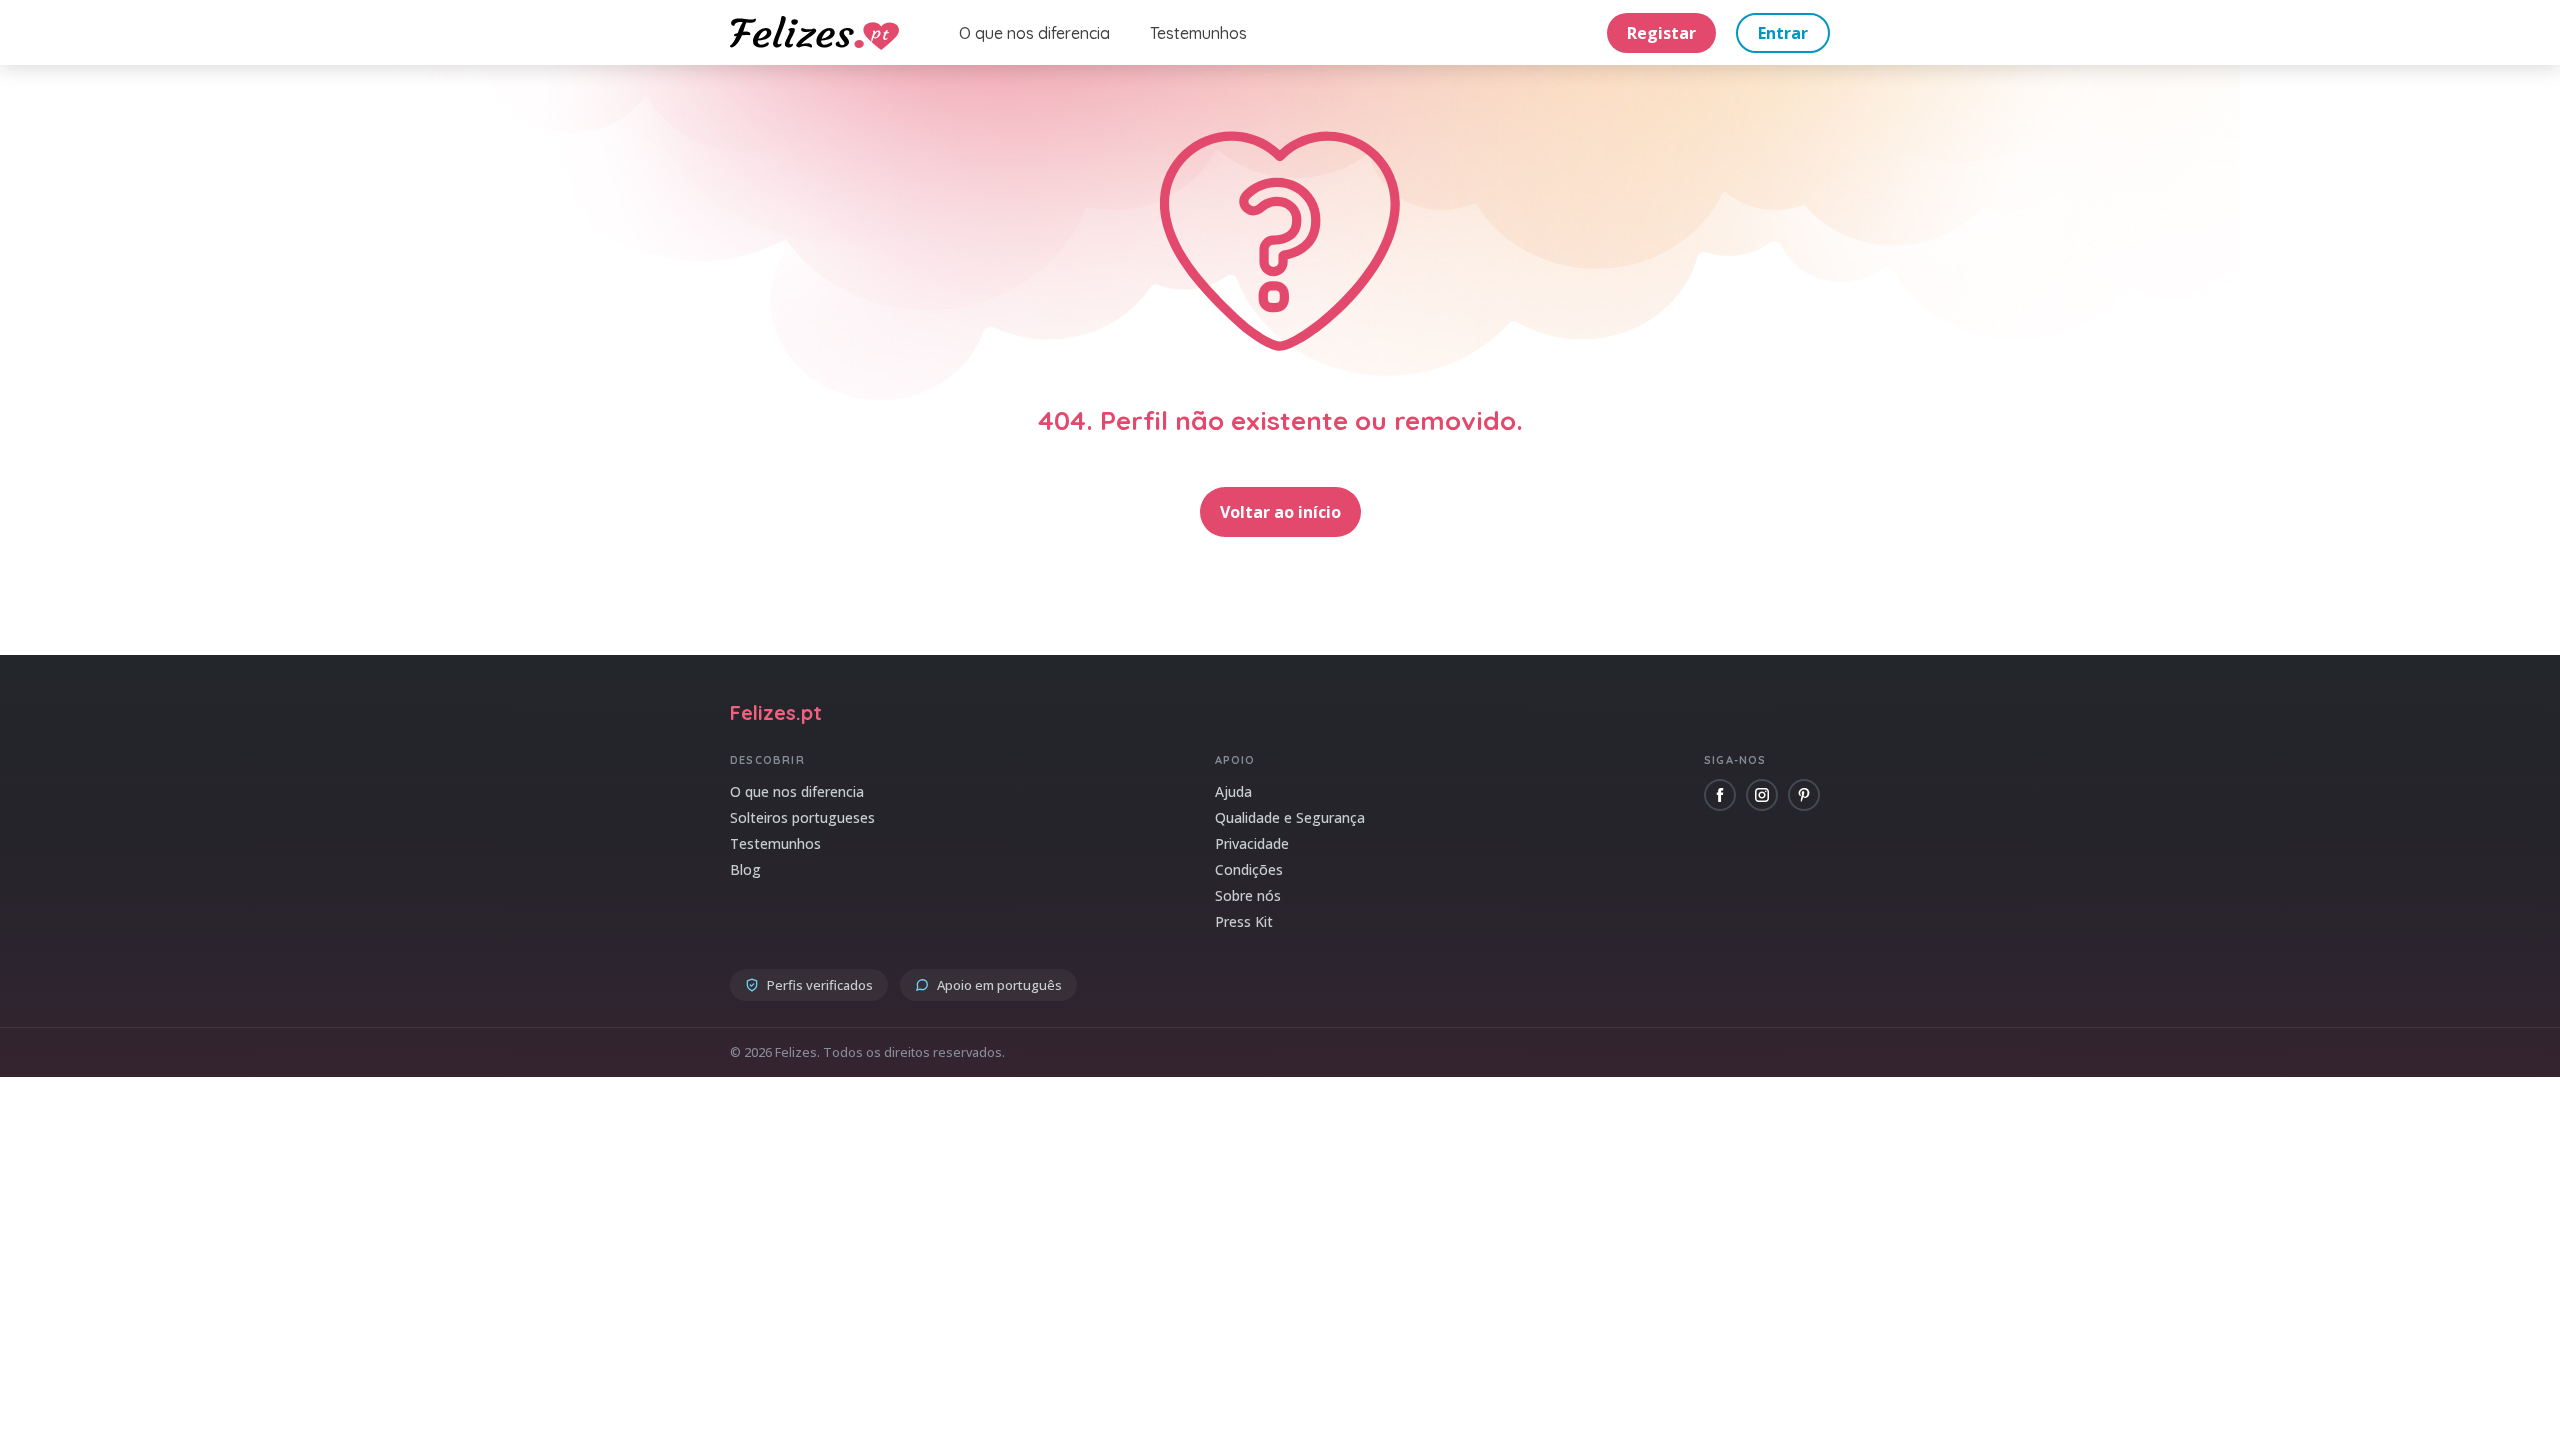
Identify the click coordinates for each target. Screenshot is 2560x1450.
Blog (745, 869)
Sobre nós (1248, 895)
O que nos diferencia (1034, 33)
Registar (1661, 33)
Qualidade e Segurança (1290, 817)
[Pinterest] (1804, 795)
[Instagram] (1762, 795)
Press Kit (1244, 921)
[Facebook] (1720, 795)
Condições (1249, 869)
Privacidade (1252, 843)
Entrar (1783, 33)
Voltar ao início (1280, 512)
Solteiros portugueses (802, 817)
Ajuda (1233, 791)
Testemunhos (1198, 33)
